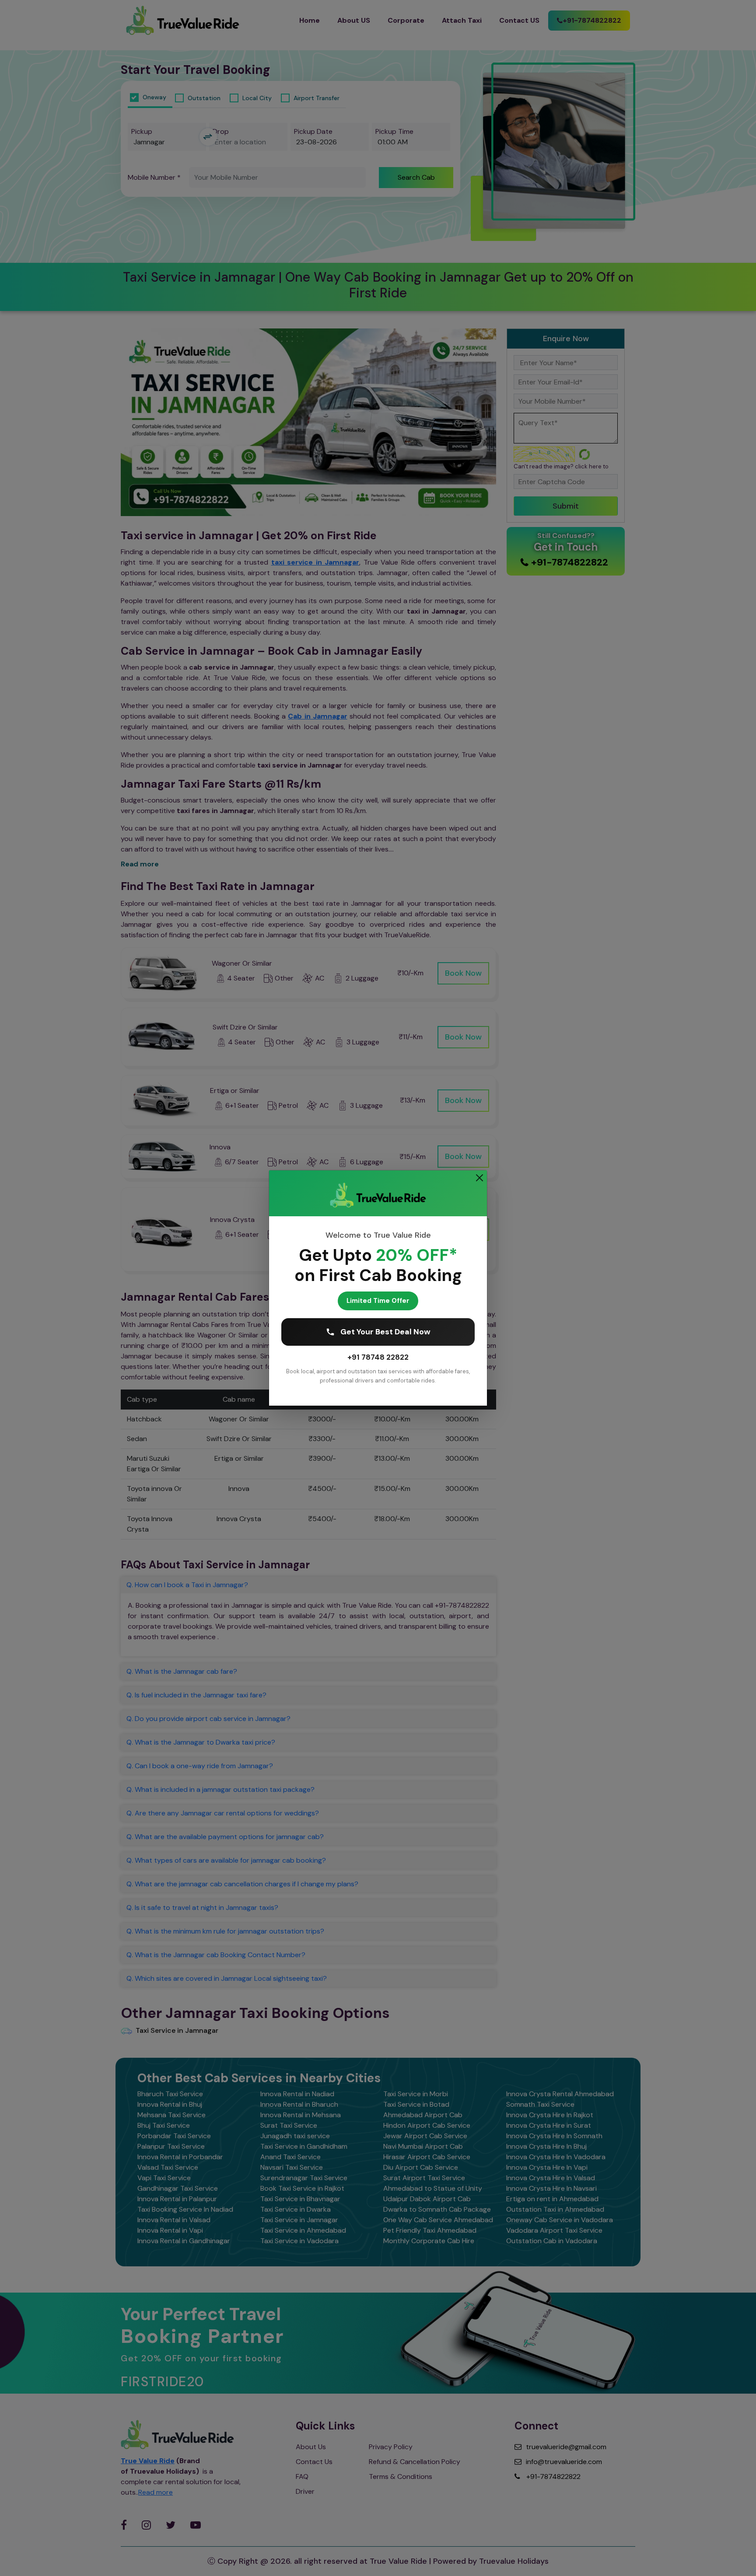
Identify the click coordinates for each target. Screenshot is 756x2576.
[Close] (479, 1178)
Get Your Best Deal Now (385, 1332)
